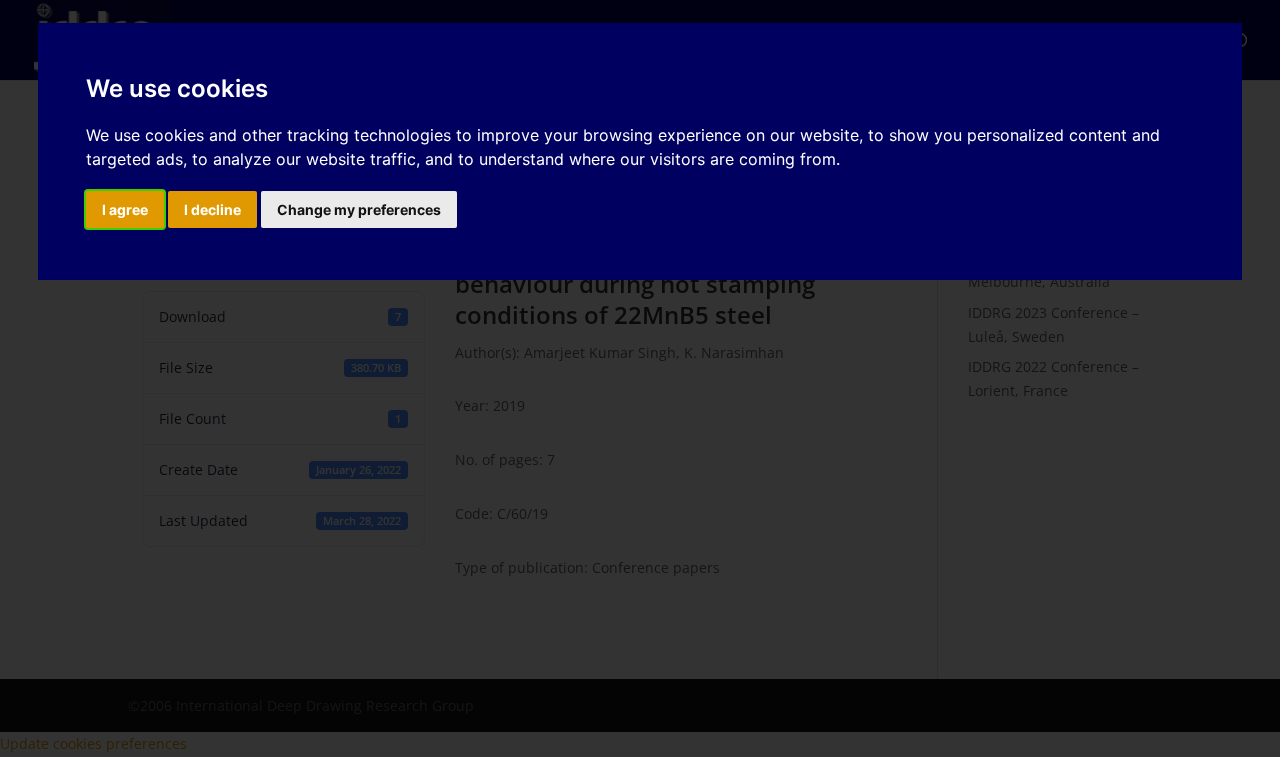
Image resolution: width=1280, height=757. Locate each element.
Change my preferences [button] (359, 209)
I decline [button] (212, 209)
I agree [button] (125, 209)
